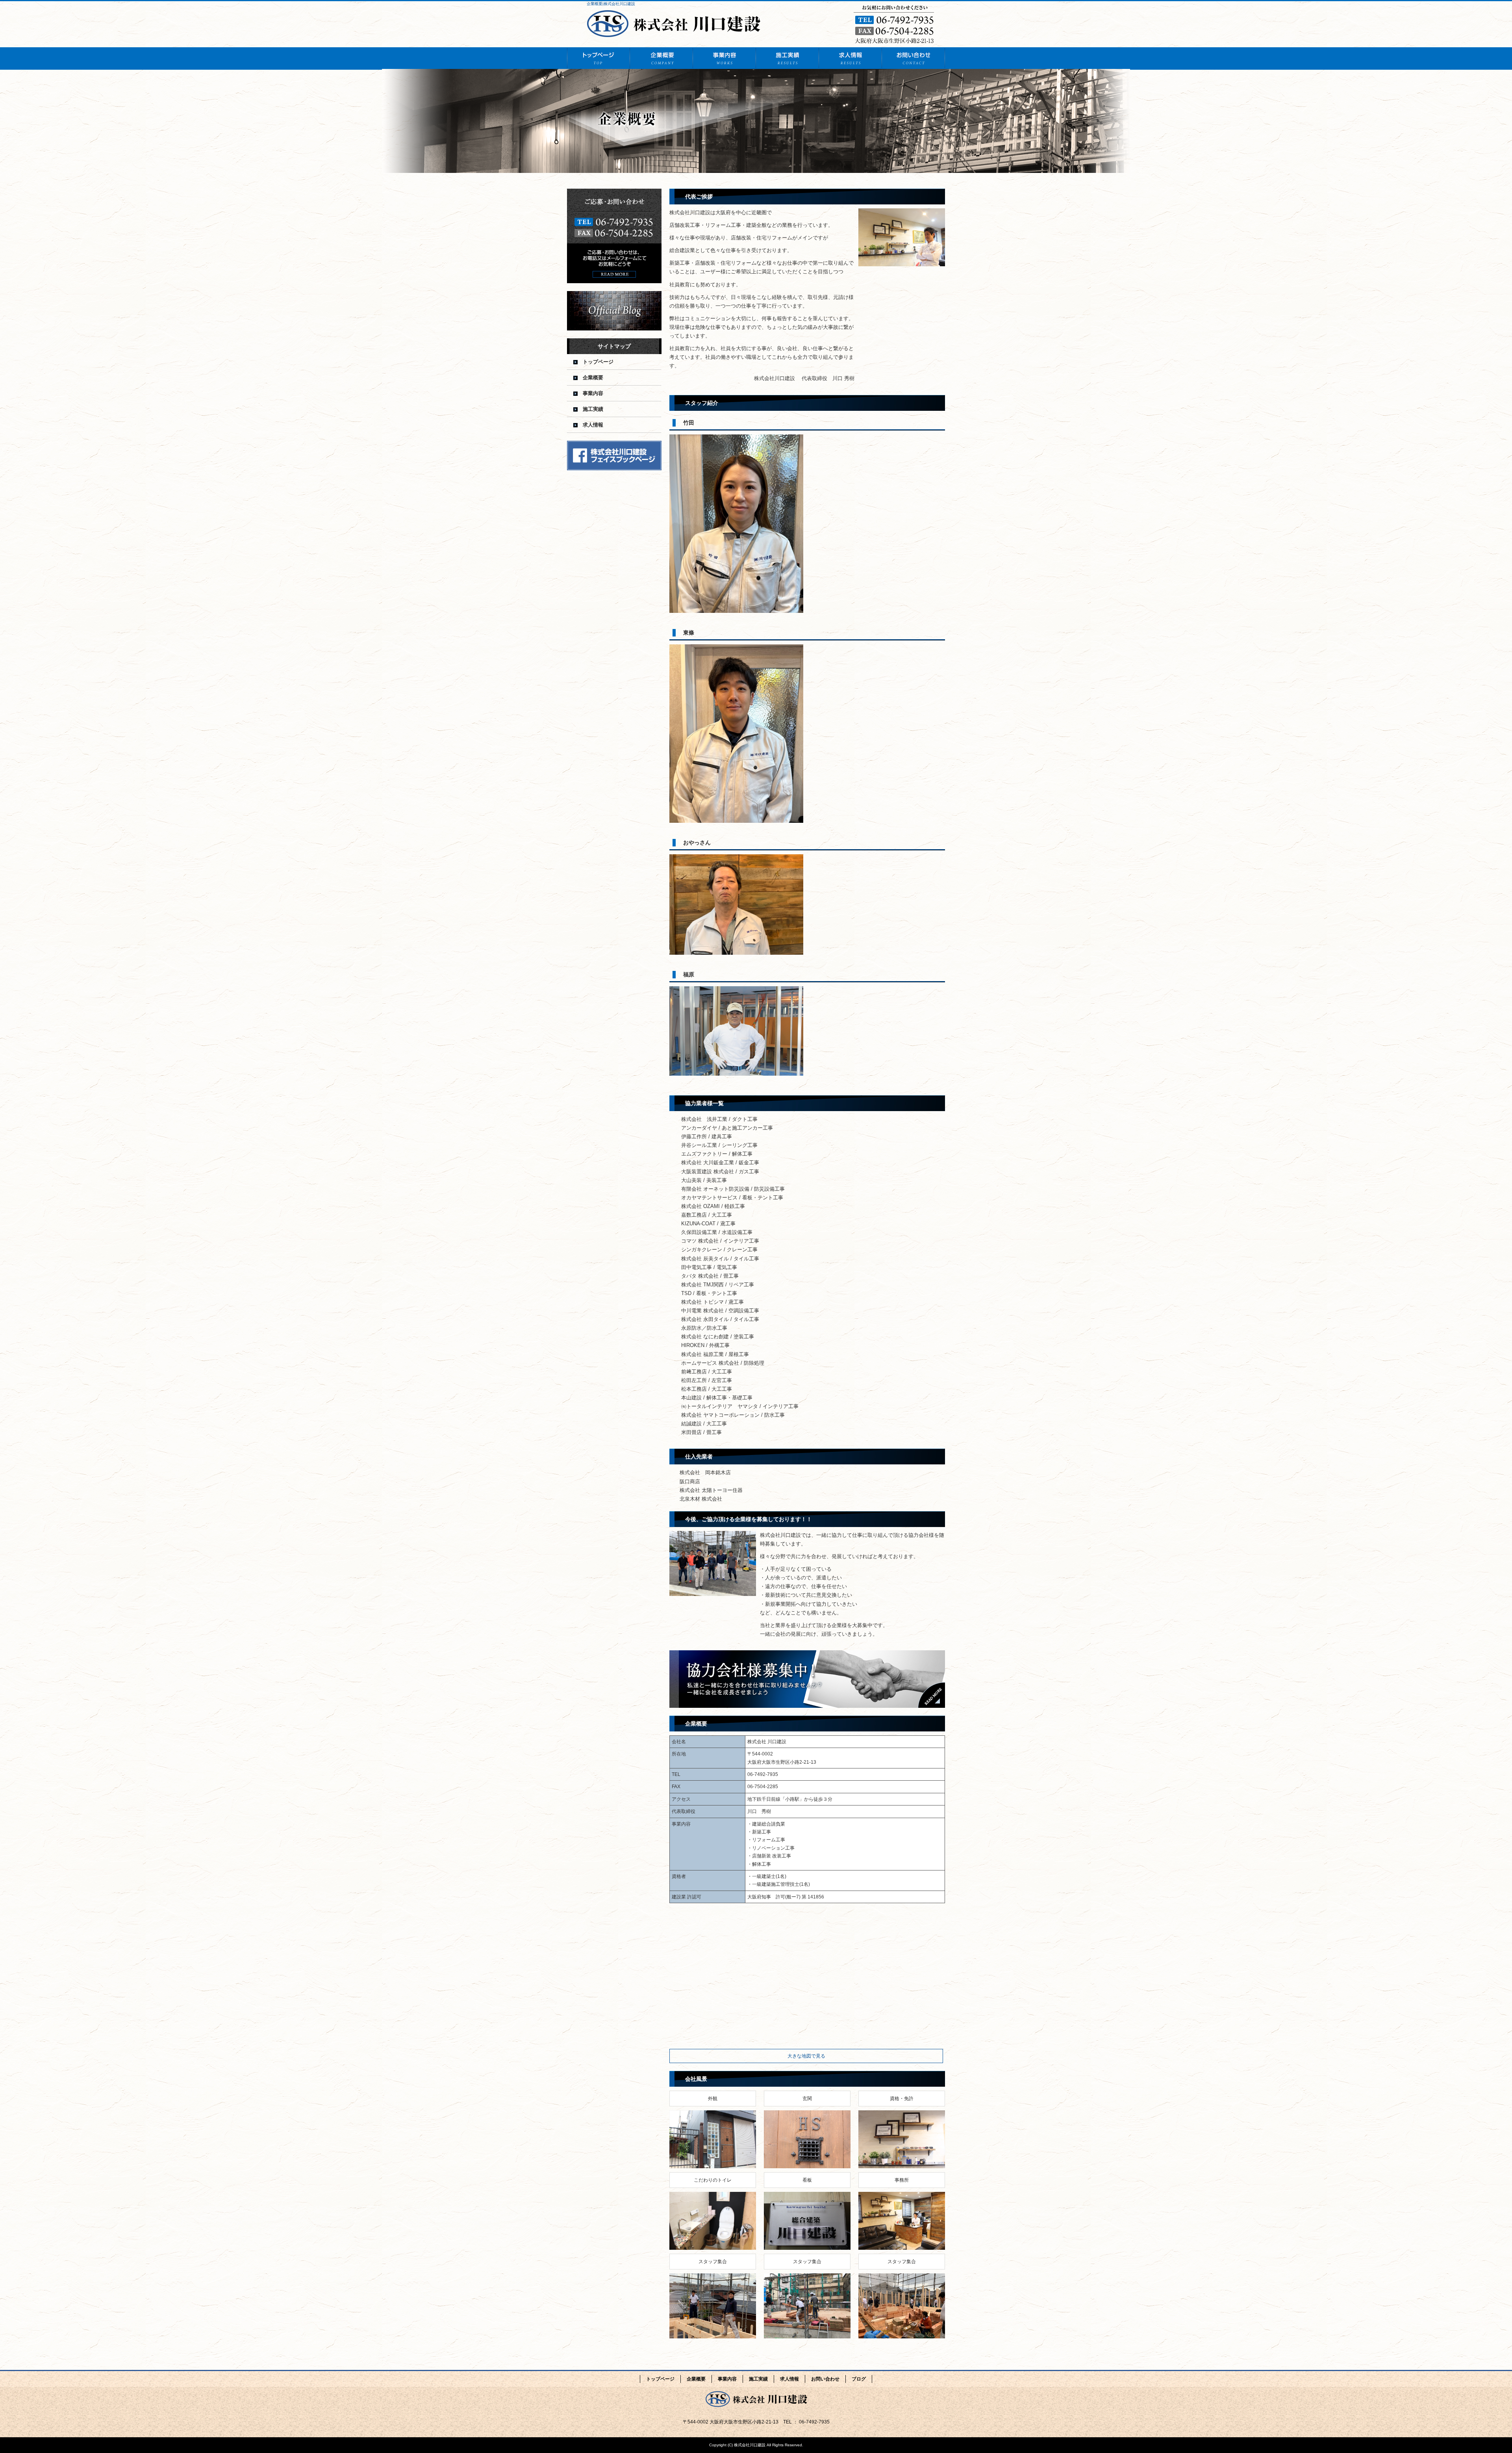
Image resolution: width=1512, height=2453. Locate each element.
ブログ (859, 2379)
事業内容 (724, 58)
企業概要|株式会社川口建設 (611, 4)
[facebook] (614, 468)
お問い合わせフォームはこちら (614, 236)
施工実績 (787, 58)
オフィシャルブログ (614, 311)
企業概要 (661, 58)
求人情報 (850, 58)
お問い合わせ (913, 58)
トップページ (598, 58)
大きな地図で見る (806, 2056)
